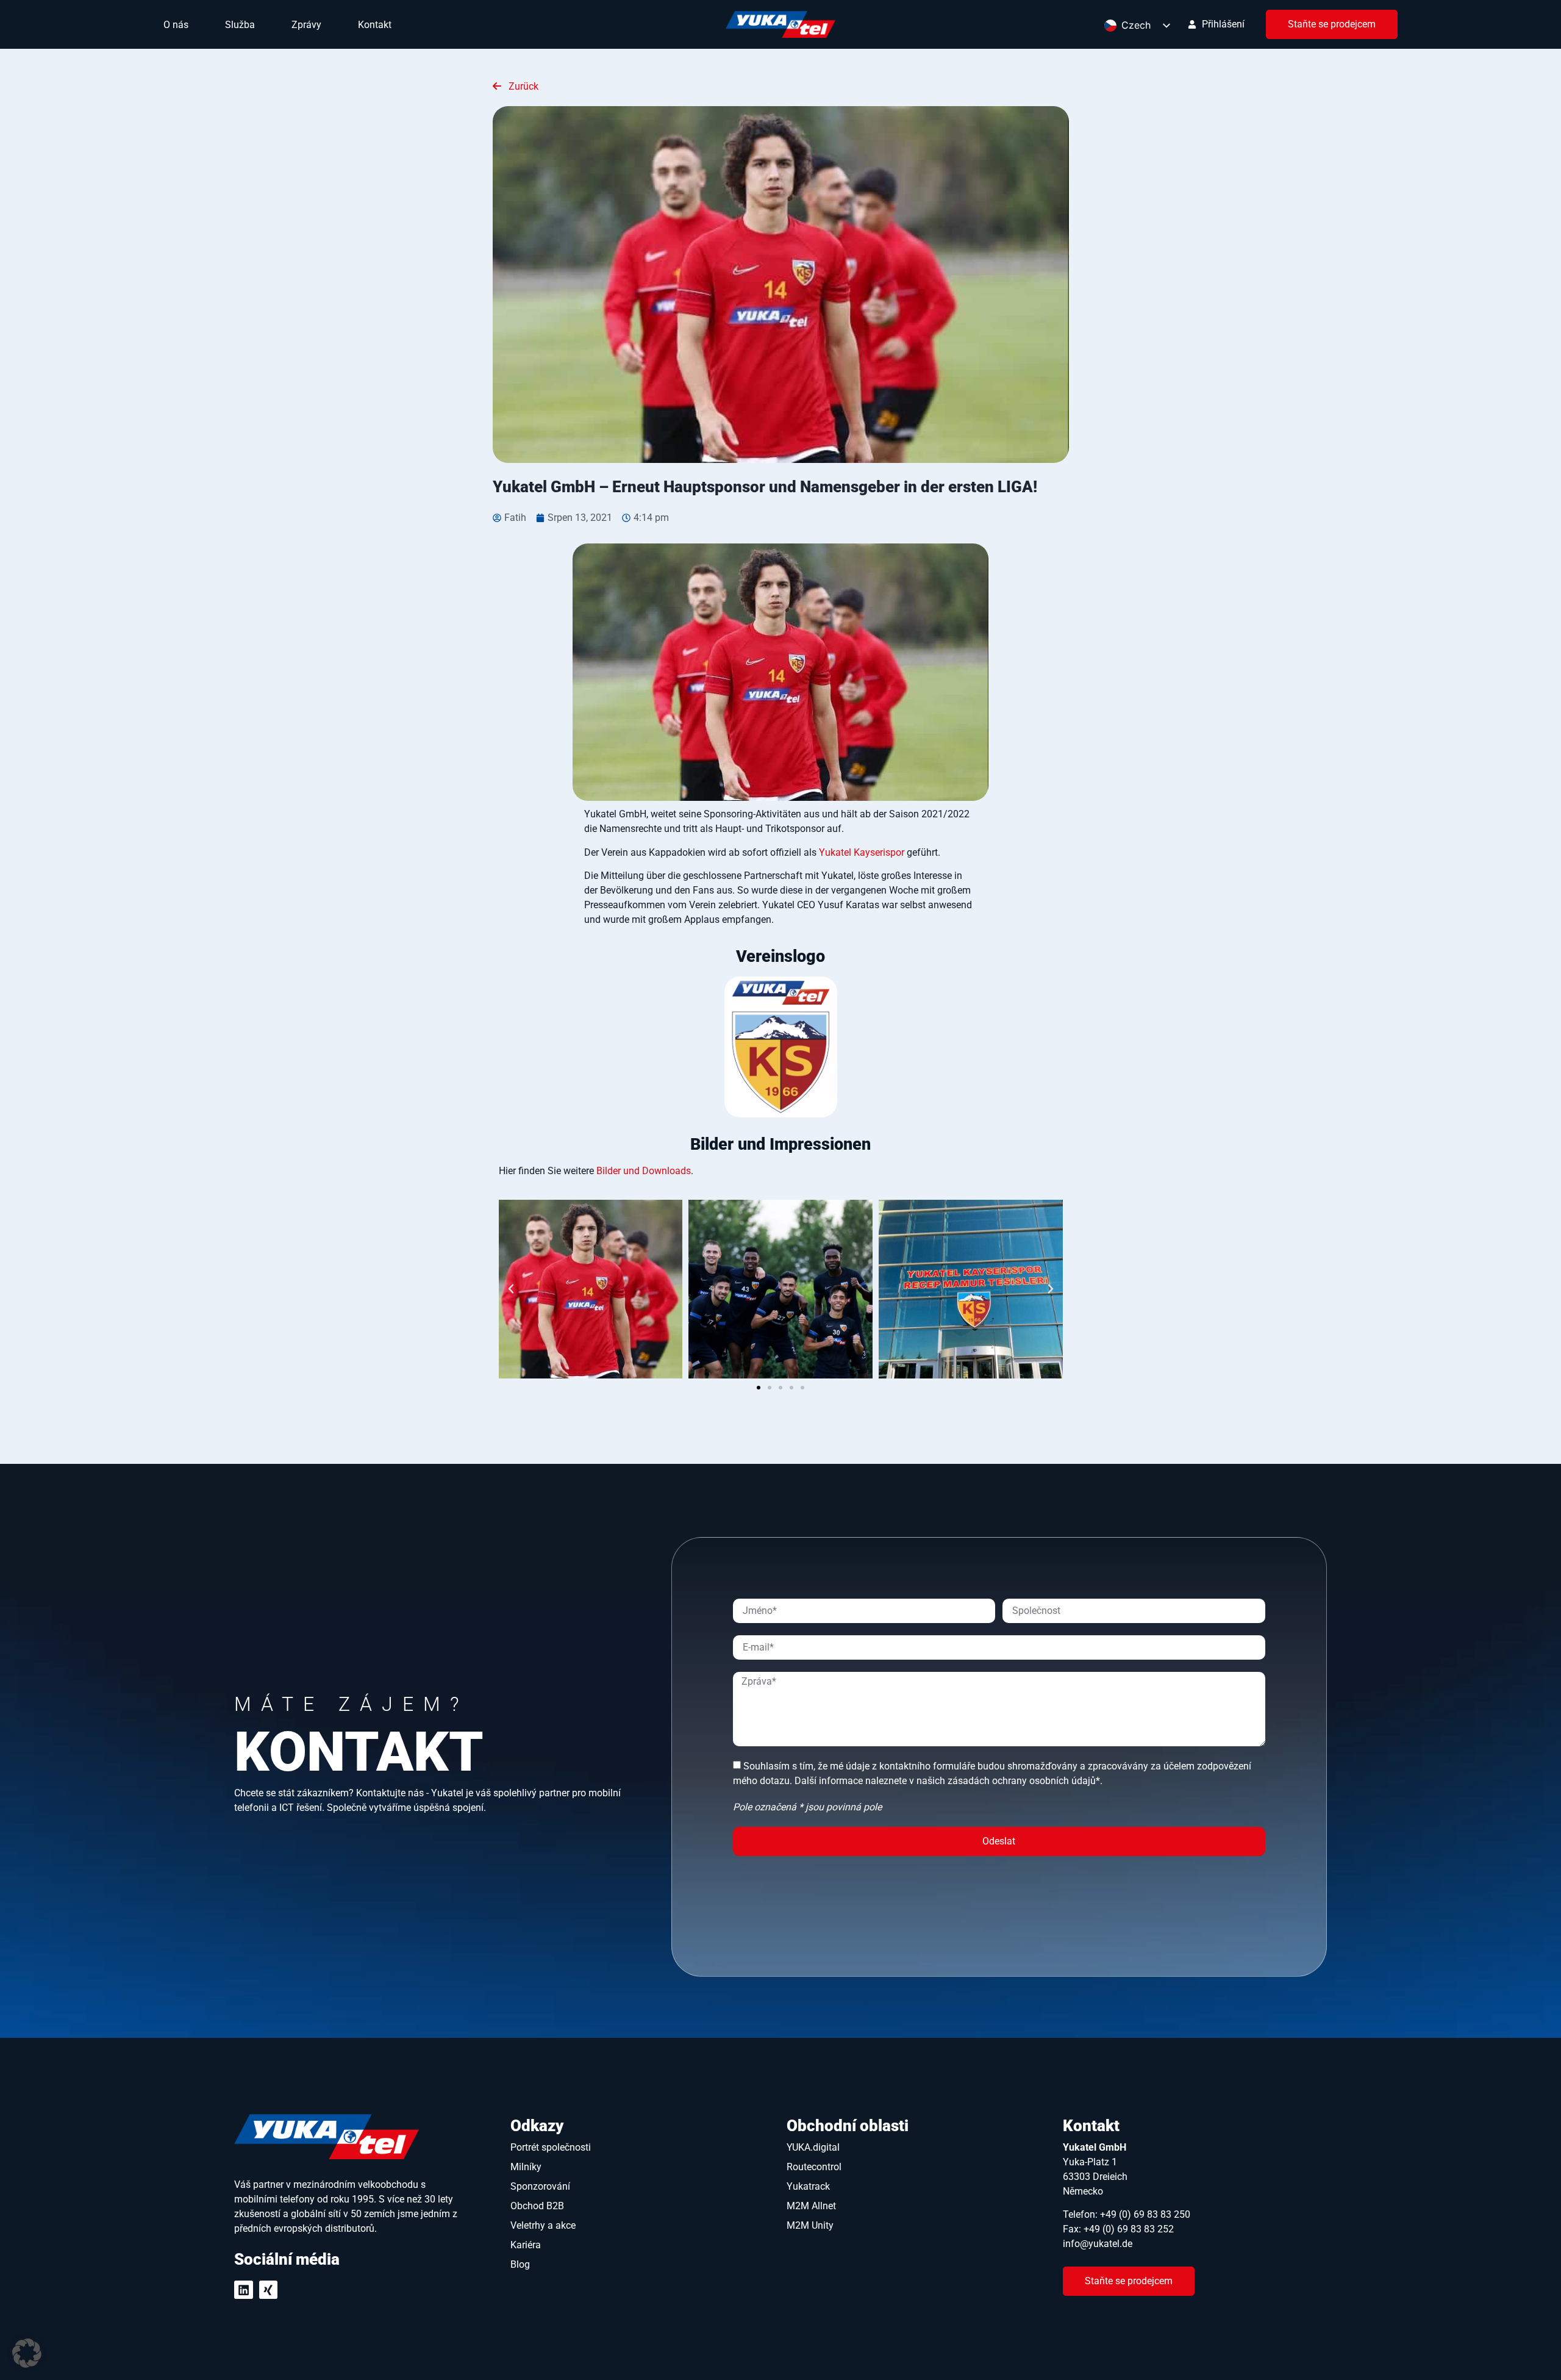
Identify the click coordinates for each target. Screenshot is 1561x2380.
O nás (176, 25)
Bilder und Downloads (644, 1171)
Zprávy (306, 25)
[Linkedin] (244, 2290)
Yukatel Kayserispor (862, 852)
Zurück (522, 86)
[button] (511, 1289)
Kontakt (375, 25)
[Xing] (269, 2290)
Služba (240, 25)
